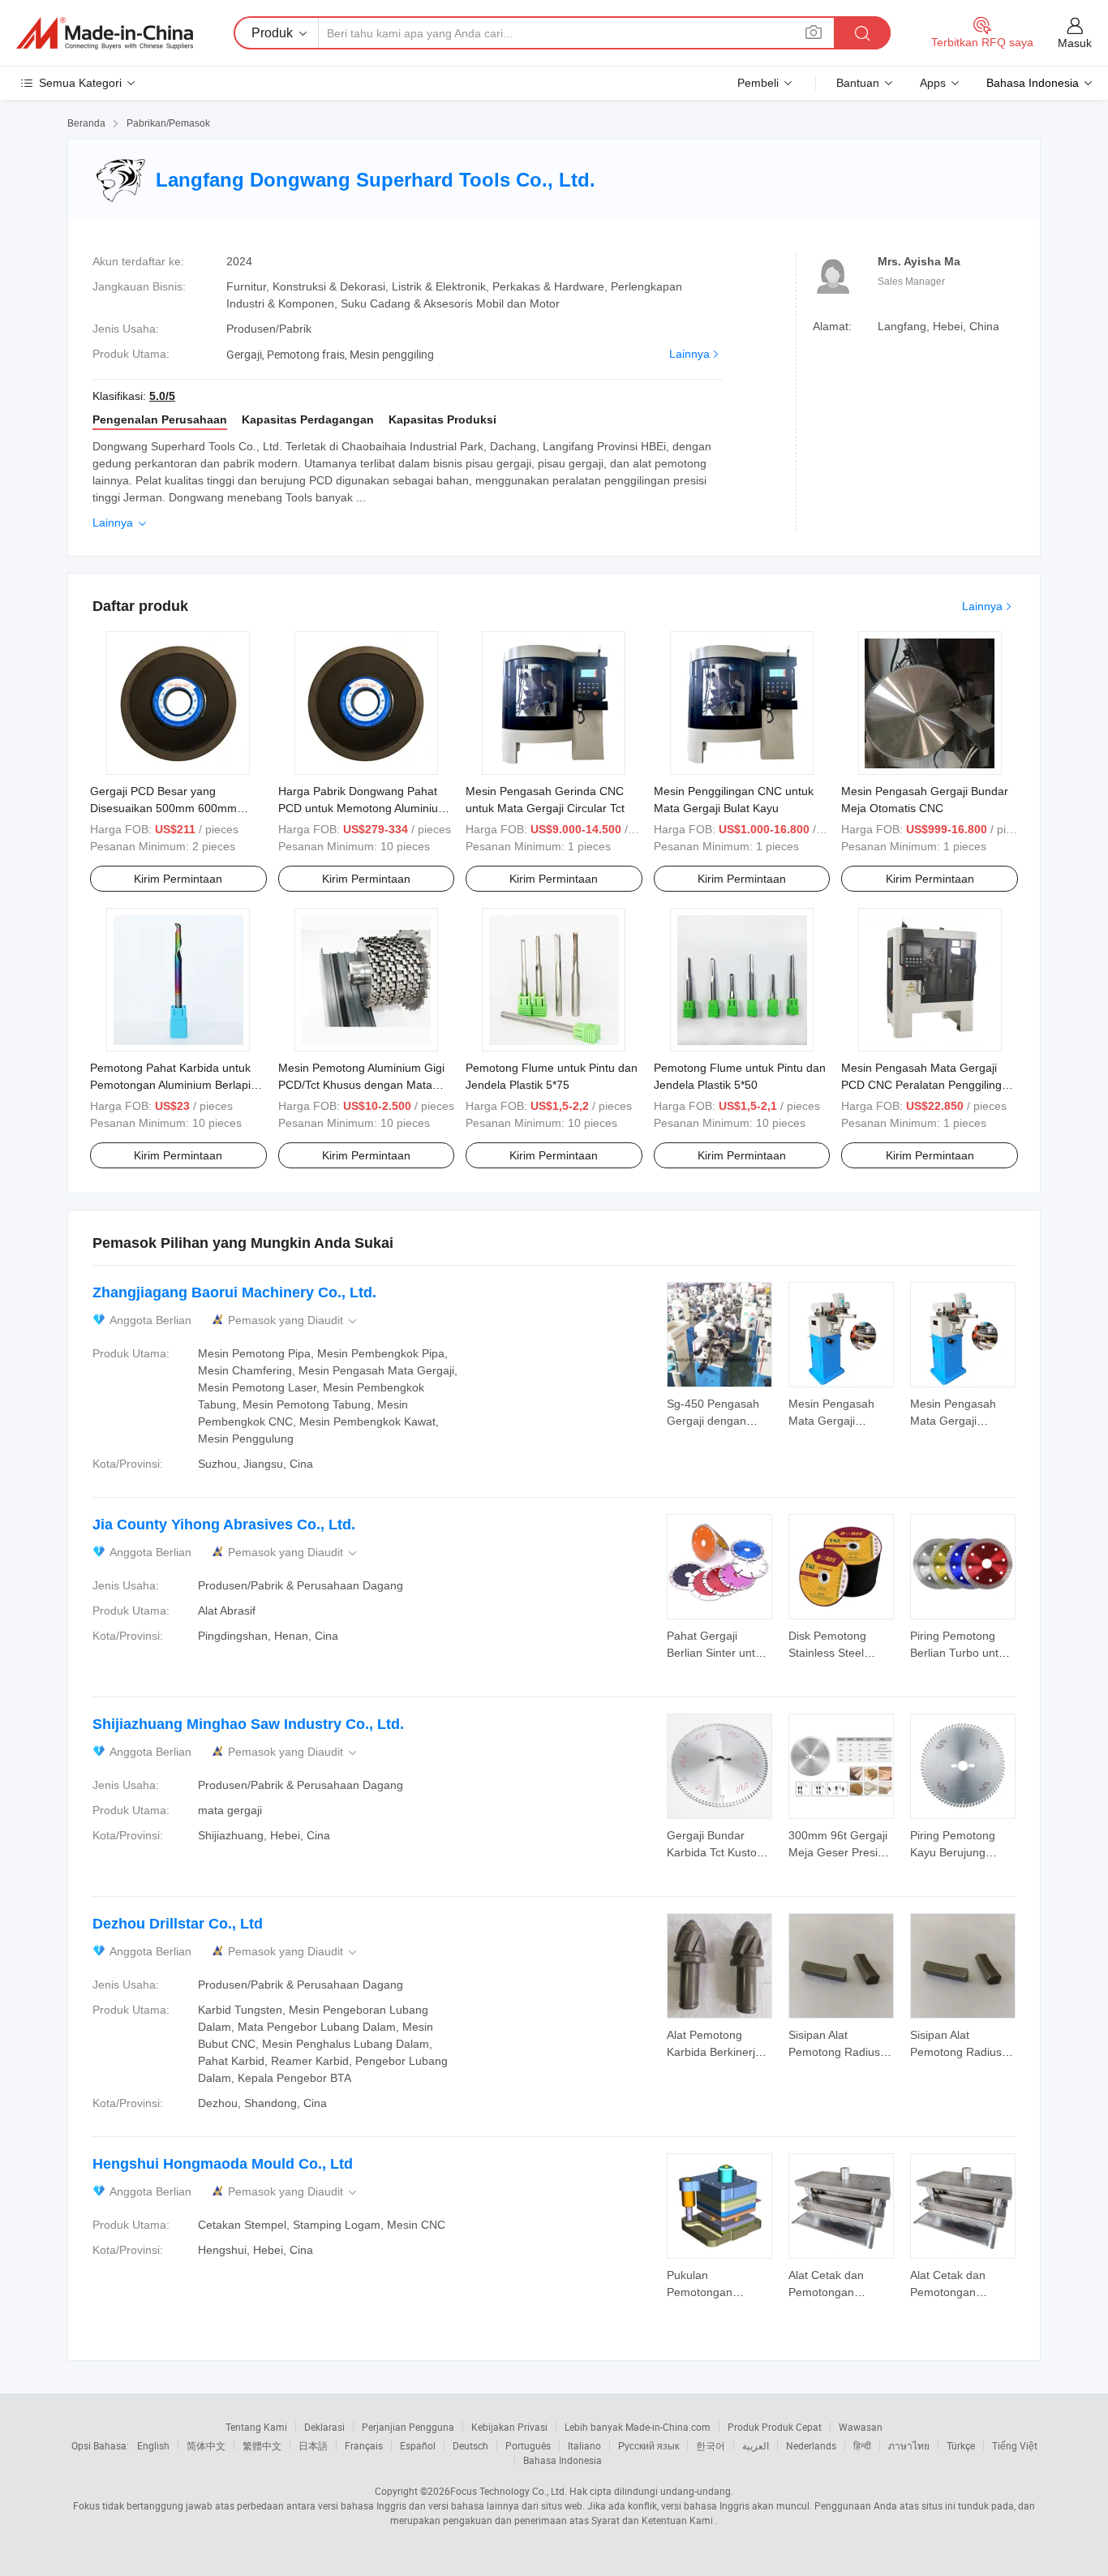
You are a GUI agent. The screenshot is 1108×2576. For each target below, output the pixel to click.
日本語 (313, 2445)
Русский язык (648, 2445)
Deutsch (470, 2445)
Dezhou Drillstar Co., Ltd (178, 1924)
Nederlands (811, 2445)
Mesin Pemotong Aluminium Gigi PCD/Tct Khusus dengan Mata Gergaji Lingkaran (361, 1085)
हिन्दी (862, 2445)
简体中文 (206, 2445)
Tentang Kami (256, 2427)
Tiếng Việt (1015, 2445)
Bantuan (858, 83)
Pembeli (758, 83)
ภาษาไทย (909, 2445)
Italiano (584, 2445)
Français (364, 2445)
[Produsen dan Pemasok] (105, 33)
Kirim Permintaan (178, 879)
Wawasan (861, 2427)
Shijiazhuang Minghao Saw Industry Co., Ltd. (248, 1724)
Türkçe (961, 2445)
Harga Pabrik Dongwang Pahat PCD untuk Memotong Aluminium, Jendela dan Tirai (365, 808)
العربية (756, 2445)
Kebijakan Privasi (509, 2427)
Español (418, 2445)
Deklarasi (324, 2427)
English (153, 2445)
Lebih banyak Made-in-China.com (638, 2427)
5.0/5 (162, 396)
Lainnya (689, 354)
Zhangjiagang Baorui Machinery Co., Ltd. (234, 1292)
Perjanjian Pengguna (408, 2427)
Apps (933, 83)
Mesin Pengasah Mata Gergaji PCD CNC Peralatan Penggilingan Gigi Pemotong (928, 1085)
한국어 (711, 2445)
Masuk (1075, 43)
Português (528, 2445)
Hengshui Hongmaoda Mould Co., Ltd (223, 2164)
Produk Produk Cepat (775, 2427)
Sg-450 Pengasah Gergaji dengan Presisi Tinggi (713, 1421)
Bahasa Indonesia (563, 2460)
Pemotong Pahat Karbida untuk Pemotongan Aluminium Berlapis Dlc (173, 1085)
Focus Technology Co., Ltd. (509, 2491)
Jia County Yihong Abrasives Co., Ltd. (224, 1525)
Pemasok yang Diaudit (294, 1320)
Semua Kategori (80, 83)
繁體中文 (262, 2445)
